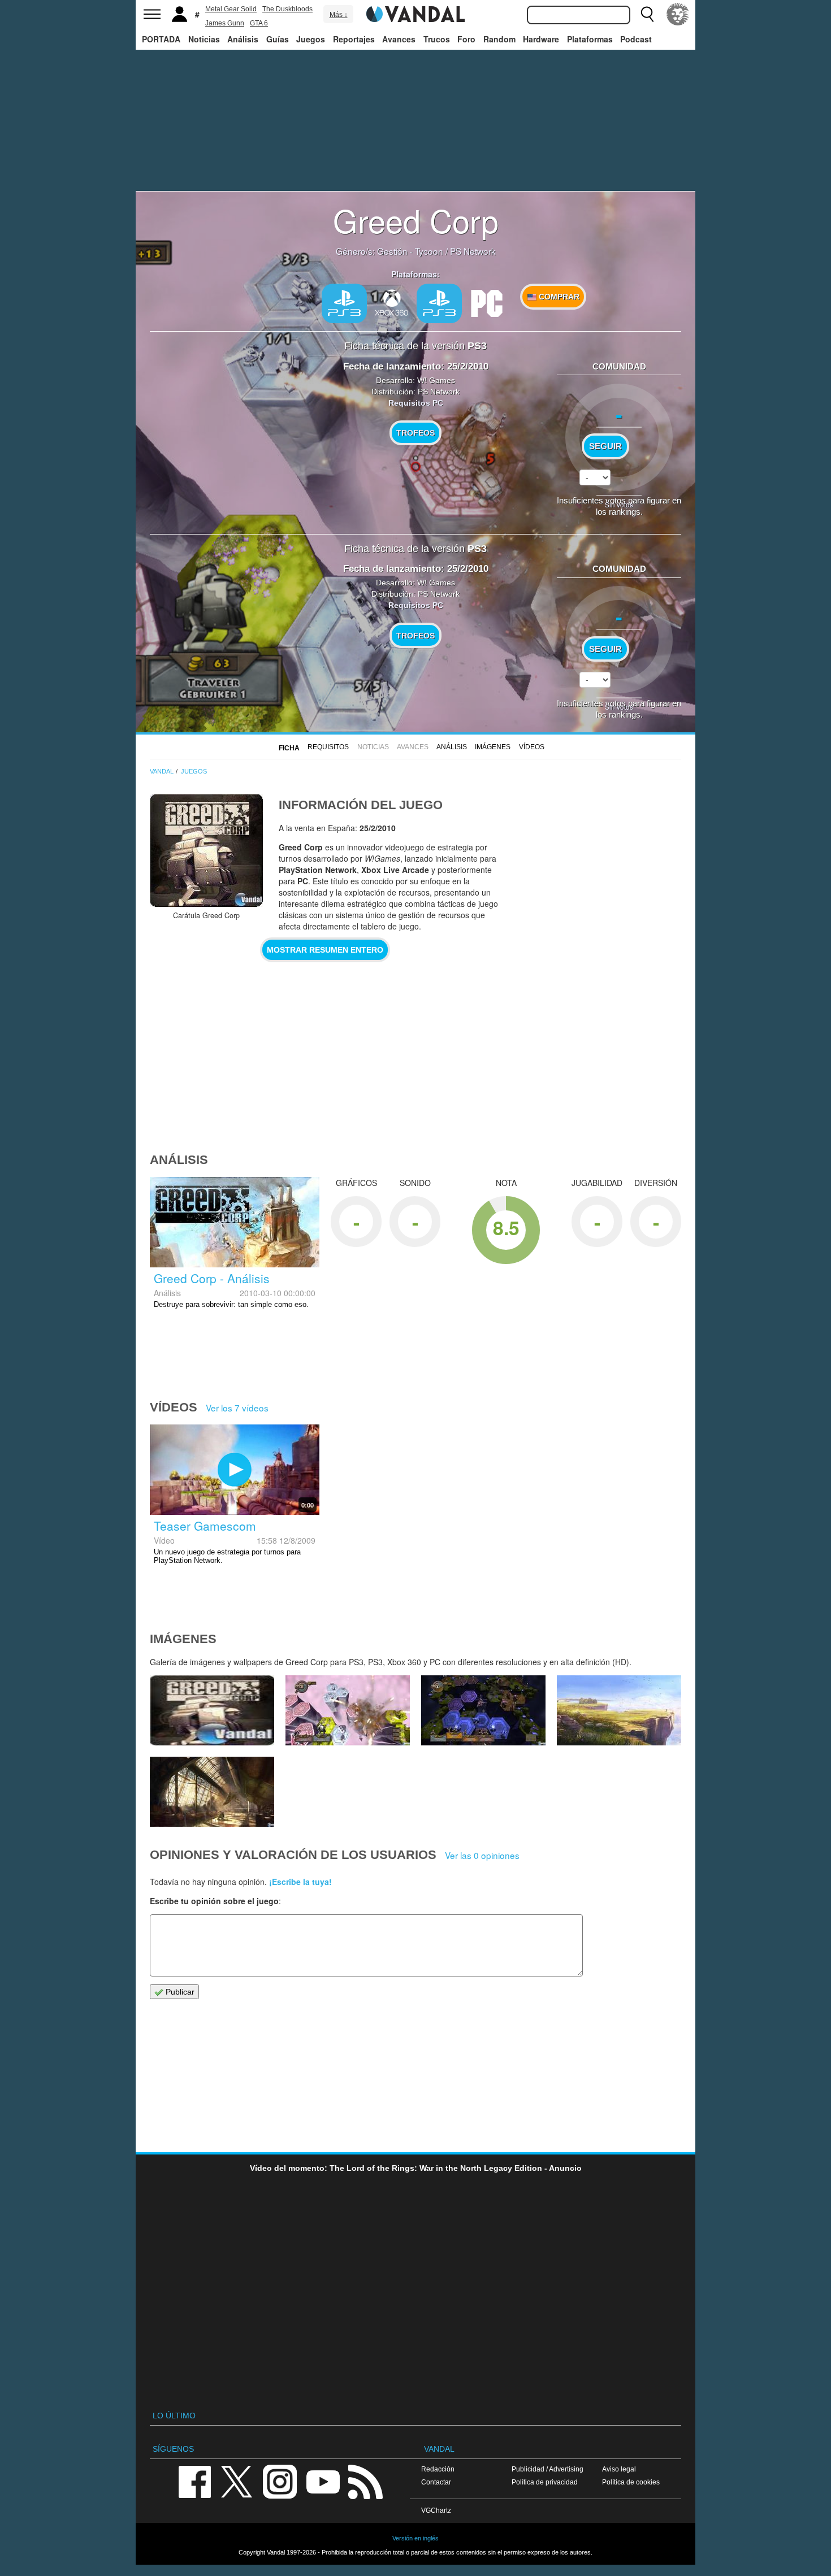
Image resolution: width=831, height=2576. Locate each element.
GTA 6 (259, 23)
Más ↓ (339, 15)
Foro (466, 39)
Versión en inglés (415, 2538)
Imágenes (493, 747)
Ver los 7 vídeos (237, 1408)
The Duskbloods (287, 9)
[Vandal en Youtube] (323, 2481)
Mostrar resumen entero (325, 950)
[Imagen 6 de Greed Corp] (619, 1710)
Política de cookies (631, 2482)
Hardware (541, 39)
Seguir (605, 446)
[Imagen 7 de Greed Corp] (483, 1710)
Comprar (558, 297)
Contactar (436, 2482)
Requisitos (328, 747)
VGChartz (436, 2510)
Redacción (438, 2469)
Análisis (243, 39)
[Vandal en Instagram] (280, 2481)
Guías (278, 39)
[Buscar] (647, 14)
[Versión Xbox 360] (392, 302)
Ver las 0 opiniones (482, 1855)
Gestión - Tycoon (410, 251)
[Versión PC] (487, 302)
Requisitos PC (416, 403)
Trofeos (415, 433)
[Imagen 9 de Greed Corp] (212, 1710)
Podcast (636, 39)
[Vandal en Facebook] (194, 2481)
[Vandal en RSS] (365, 2481)
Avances (399, 39)
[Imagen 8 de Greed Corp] (348, 1710)
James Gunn (225, 23)
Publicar (179, 1992)
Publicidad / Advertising (547, 2469)
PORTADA (161, 39)
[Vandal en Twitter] (237, 2481)
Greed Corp (416, 220)
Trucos (437, 39)
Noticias (204, 39)
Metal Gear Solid (231, 9)
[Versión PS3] (344, 303)
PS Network (473, 251)
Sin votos (619, 504)
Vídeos (532, 747)
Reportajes (354, 39)
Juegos (311, 39)
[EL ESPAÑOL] (678, 14)
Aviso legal (619, 2469)
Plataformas (590, 39)
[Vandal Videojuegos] (415, 13)
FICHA (289, 748)
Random (499, 39)
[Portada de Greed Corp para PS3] (206, 850)
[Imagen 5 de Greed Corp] (212, 1792)
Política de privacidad (545, 2482)
